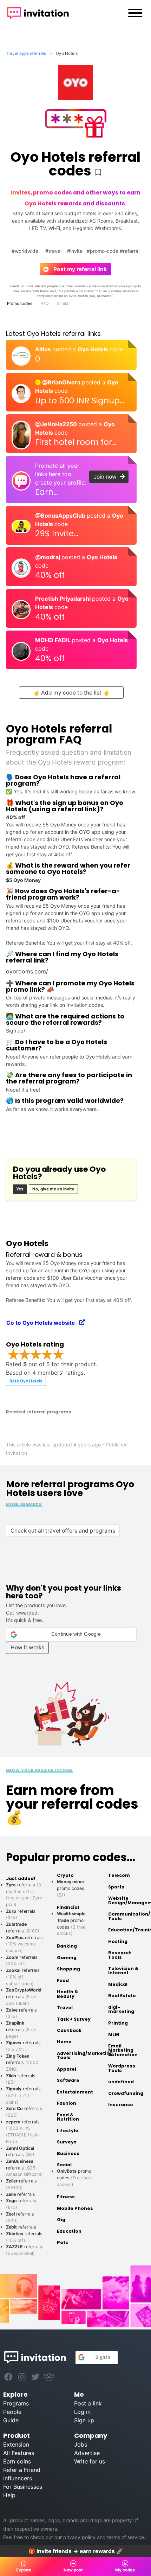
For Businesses (23, 2487)
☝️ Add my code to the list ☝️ (71, 693)
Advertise (87, 2453)
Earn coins (17, 2461)
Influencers (18, 2478)
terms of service (126, 2537)
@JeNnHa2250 (57, 424)
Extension (16, 2444)
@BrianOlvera (61, 382)
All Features (19, 2453)
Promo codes (20, 303)
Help (9, 2495)
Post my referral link (77, 269)
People (12, 2412)
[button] (71, 1635)
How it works (27, 1647)
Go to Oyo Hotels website (43, 1323)
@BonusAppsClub (61, 516)
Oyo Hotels (94, 349)
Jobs (81, 2444)
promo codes (71, 1888)
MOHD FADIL (54, 640)
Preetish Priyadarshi (64, 599)
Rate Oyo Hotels (26, 1381)
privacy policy (79, 2537)
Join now (107, 477)
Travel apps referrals (26, 53)
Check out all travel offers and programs (63, 1531)
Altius (44, 349)
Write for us (90, 2461)
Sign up (84, 2420)
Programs (16, 2403)
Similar (63, 303)
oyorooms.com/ (27, 971)
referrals (24, 1996)
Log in (82, 2412)
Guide (11, 2420)
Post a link (88, 2403)
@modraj (48, 557)
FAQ (45, 303)
